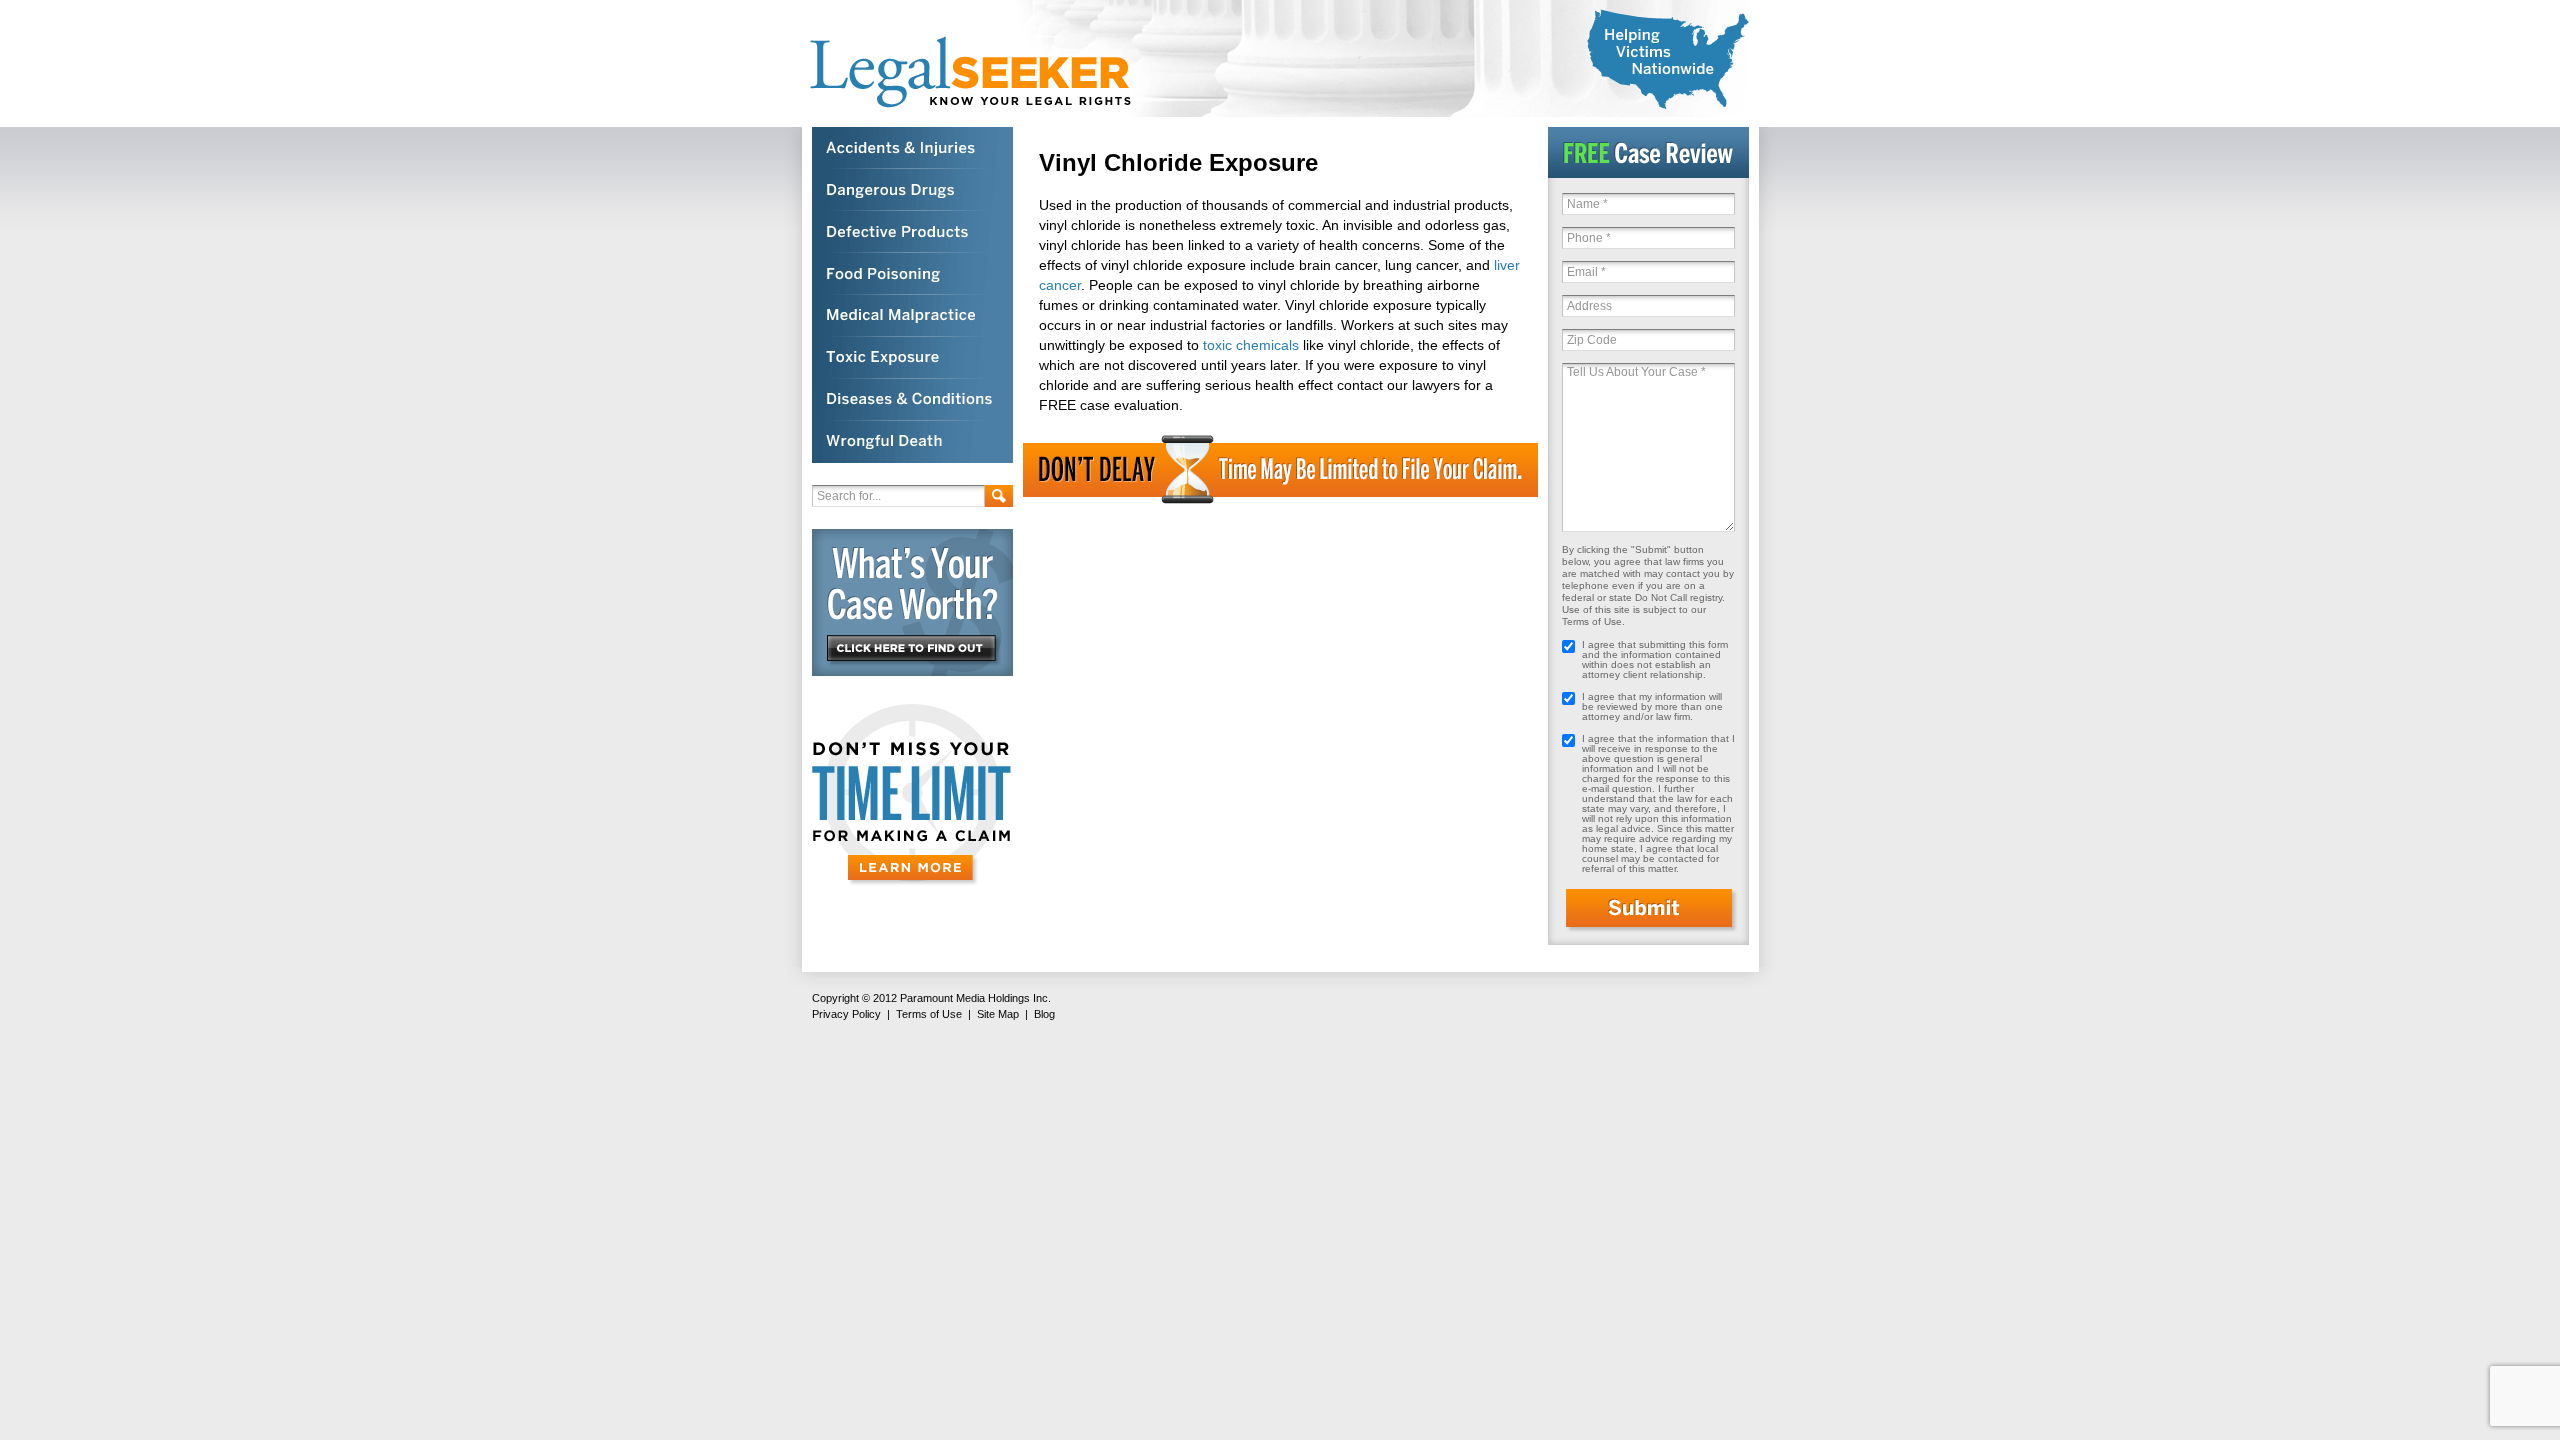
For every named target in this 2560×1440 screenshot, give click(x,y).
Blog (1044, 1014)
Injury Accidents (912, 148)
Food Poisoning (912, 274)
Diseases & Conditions (912, 400)
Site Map (998, 1014)
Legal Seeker (980, 73)
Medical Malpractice (912, 316)
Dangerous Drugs (912, 190)
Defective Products (912, 232)
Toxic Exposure (912, 358)
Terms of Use (929, 1014)
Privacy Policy (846, 1014)
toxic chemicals (1251, 345)
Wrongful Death (912, 442)
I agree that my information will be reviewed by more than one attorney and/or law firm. (1652, 707)
